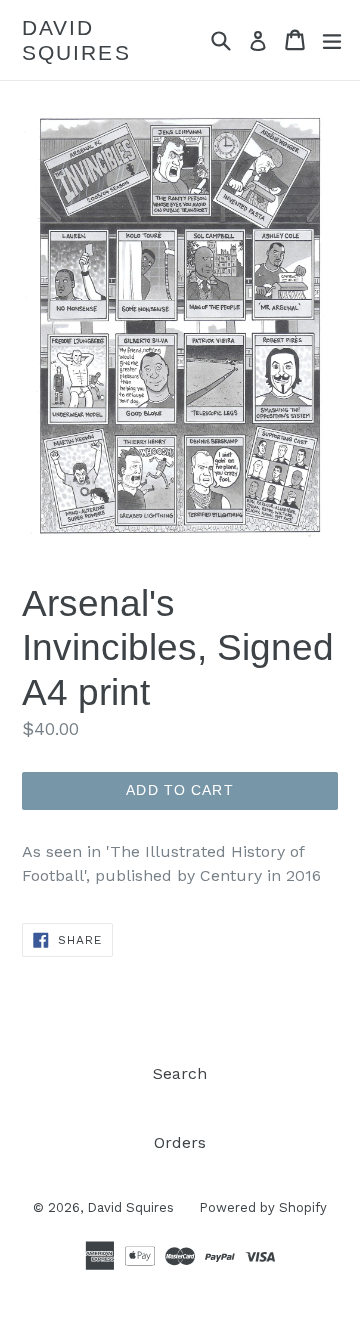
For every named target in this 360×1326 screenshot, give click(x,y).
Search (180, 1073)
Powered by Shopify (263, 1207)
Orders (180, 1142)
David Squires (76, 40)
